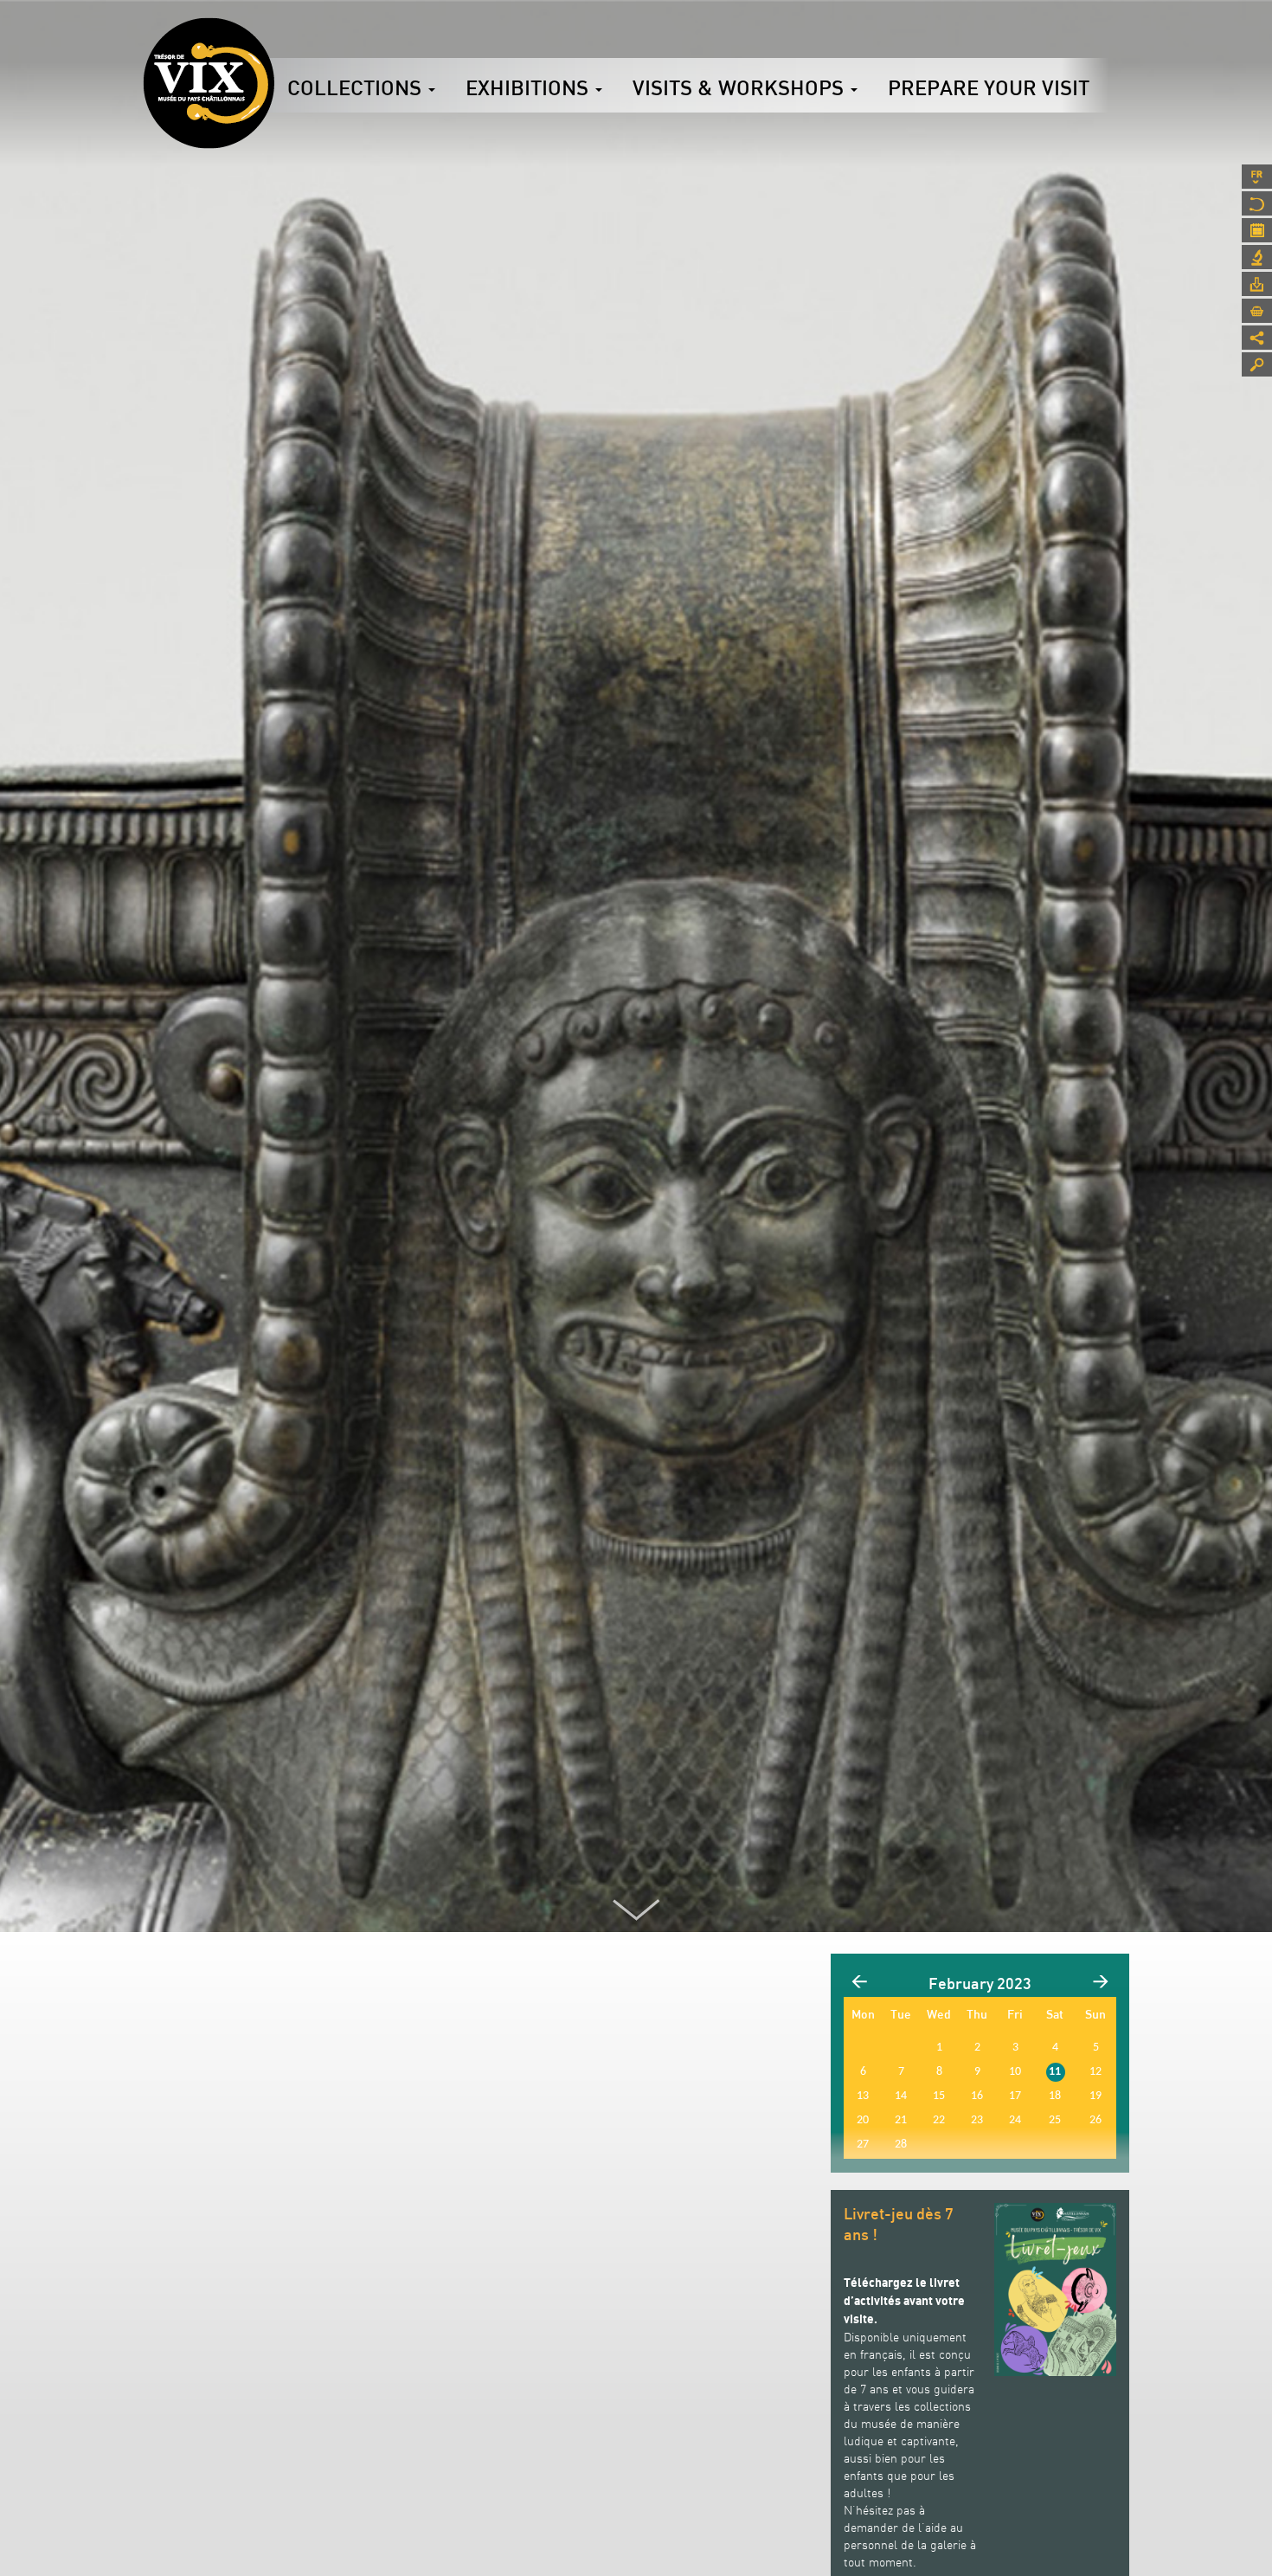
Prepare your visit (989, 87)
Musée (1257, 203)
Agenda (1257, 230)
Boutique (1257, 311)
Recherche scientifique (1257, 257)
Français (1257, 177)
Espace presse (1257, 284)
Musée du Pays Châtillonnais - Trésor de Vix (274, 39)
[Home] (209, 83)
